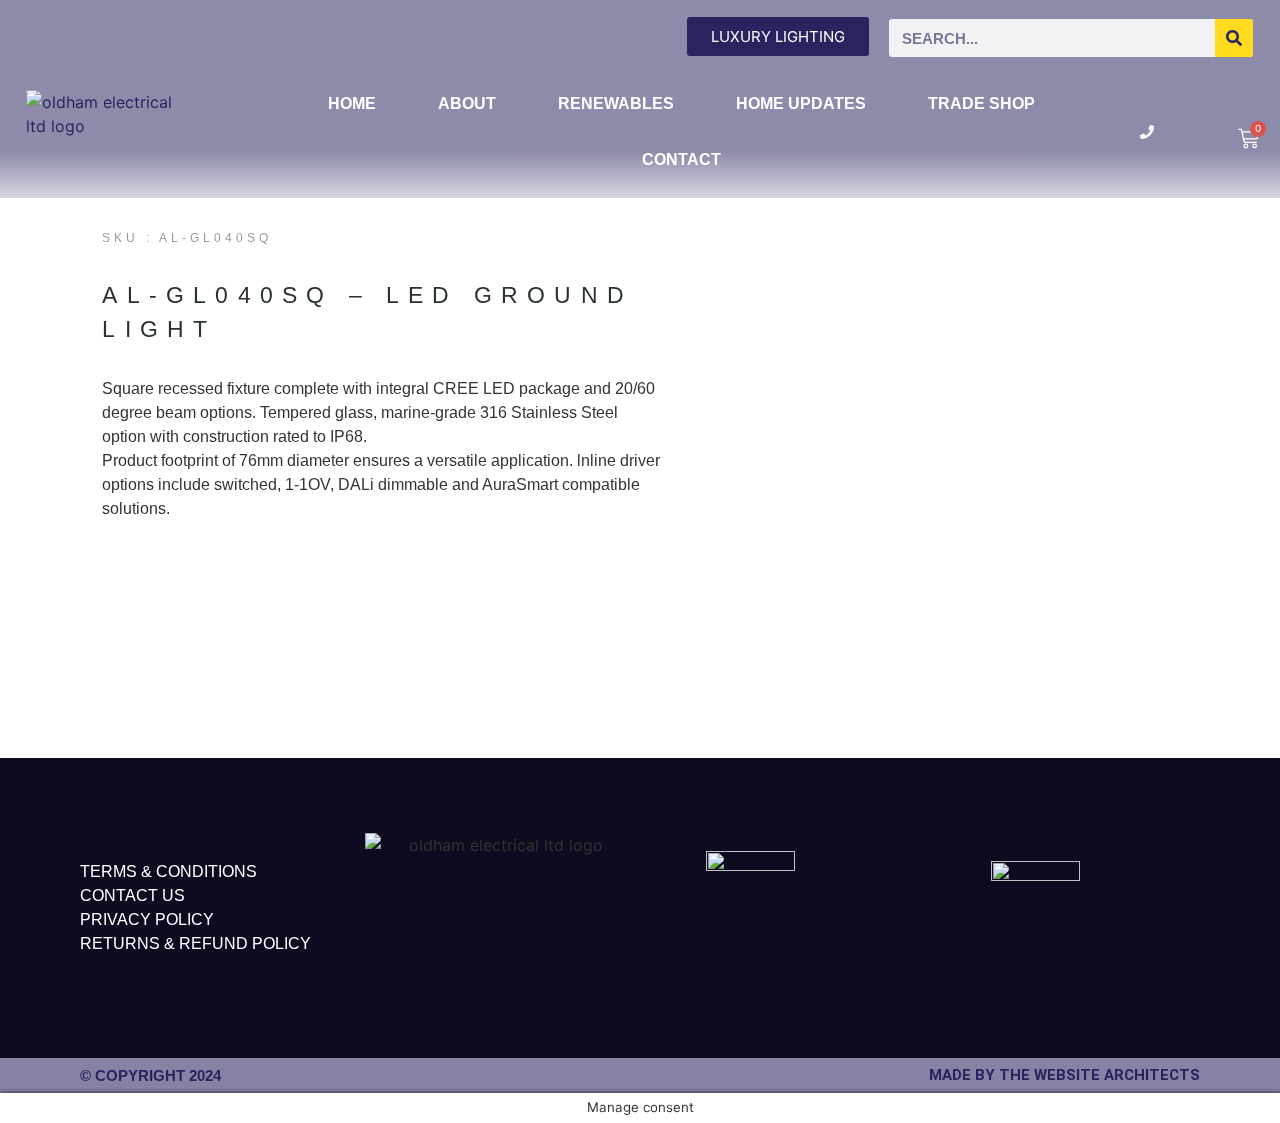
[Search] (1234, 38)
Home (352, 103)
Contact (681, 159)
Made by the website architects (1064, 1075)
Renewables (616, 103)
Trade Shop (981, 103)
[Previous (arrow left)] (35, 562)
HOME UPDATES (801, 103)
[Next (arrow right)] (1245, 562)
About (467, 103)
